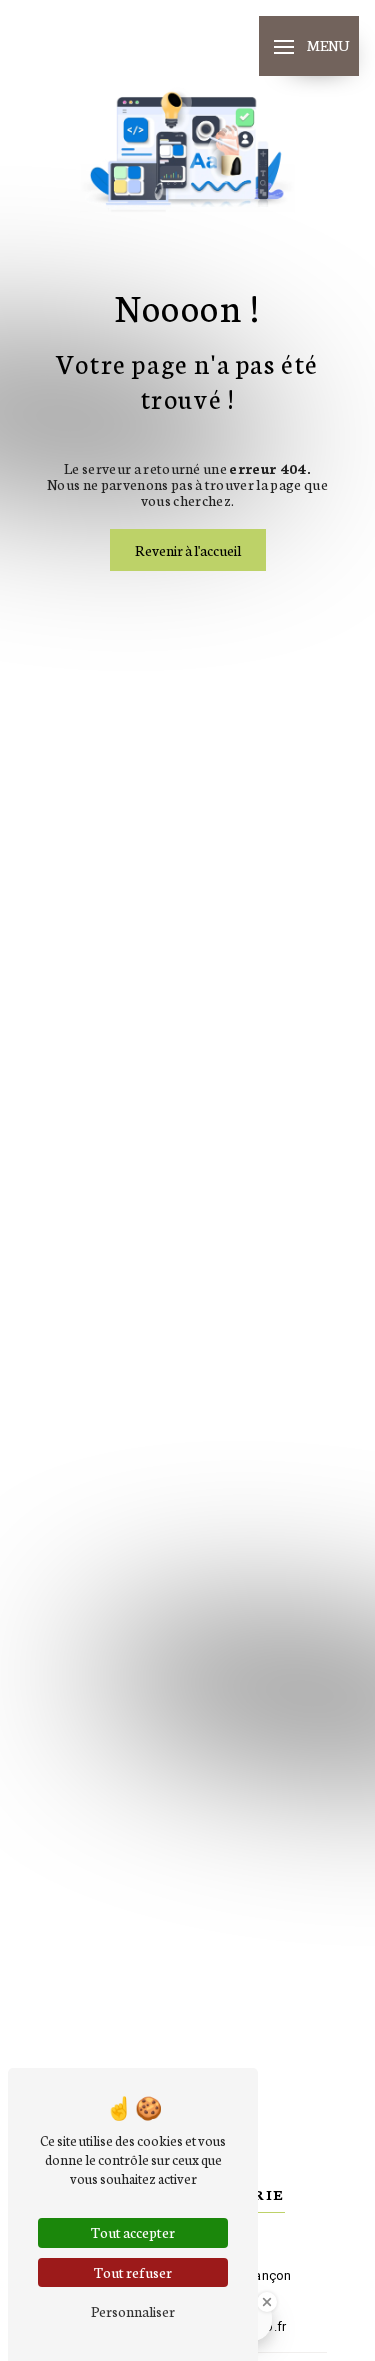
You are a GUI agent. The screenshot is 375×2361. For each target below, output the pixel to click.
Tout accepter (133, 2232)
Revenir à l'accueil (188, 550)
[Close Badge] (267, 2302)
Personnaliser (133, 2311)
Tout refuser (133, 2272)
